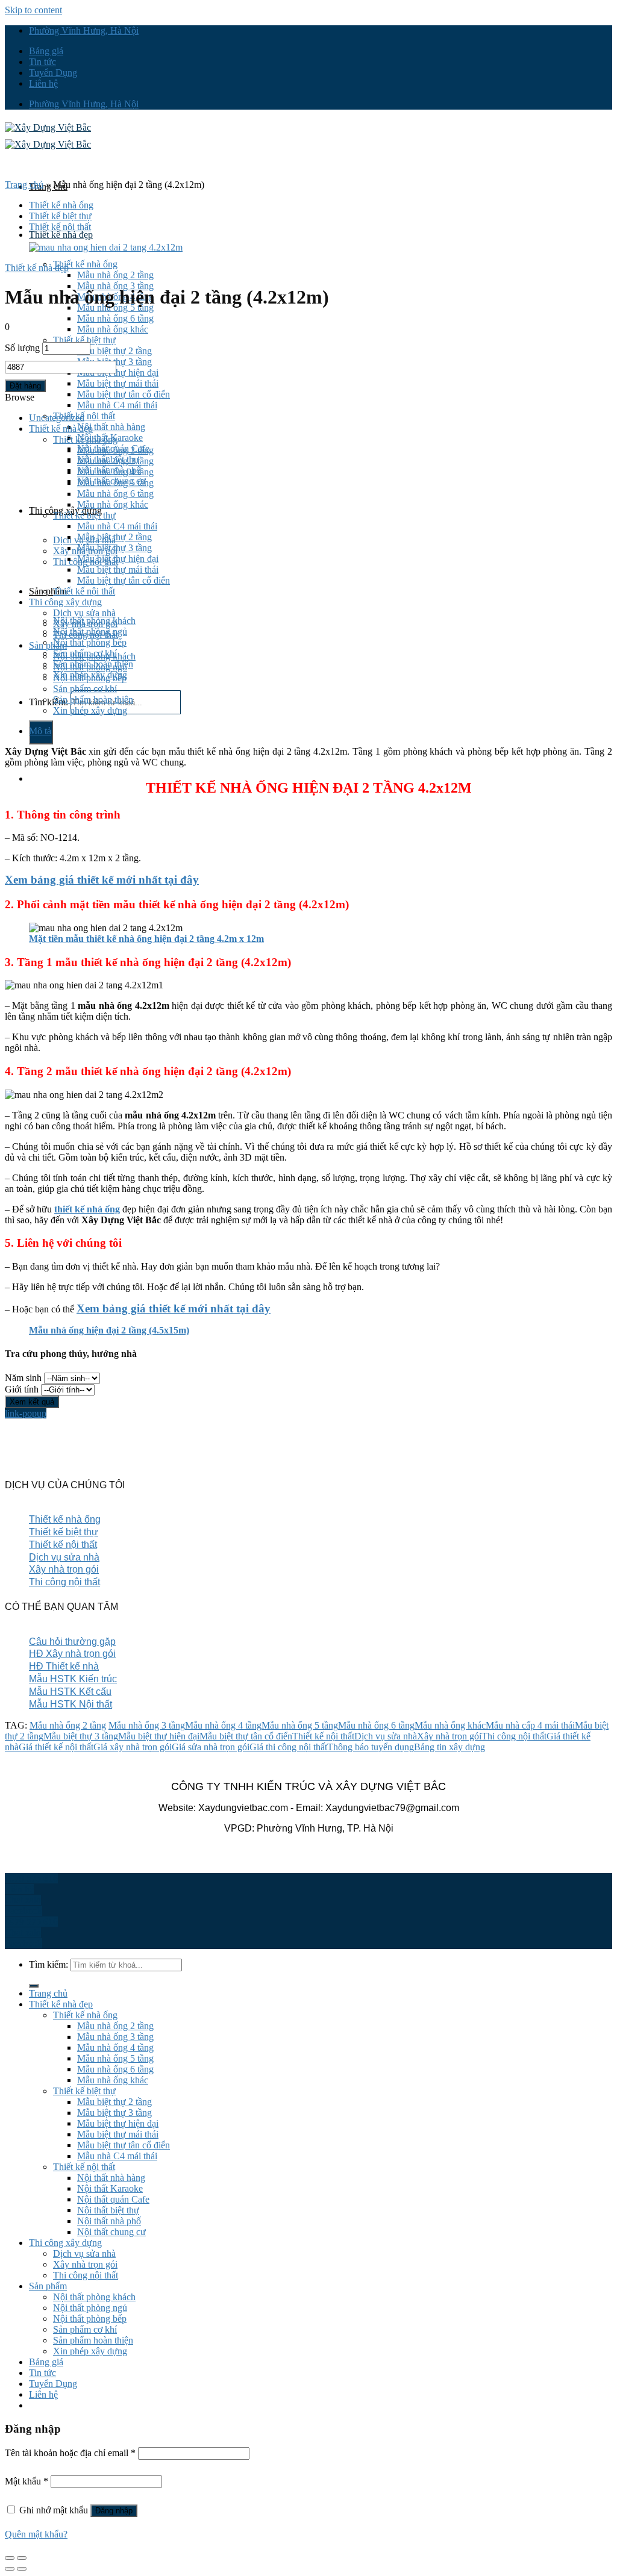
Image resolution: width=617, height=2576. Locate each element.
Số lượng (22, 348)
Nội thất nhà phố (109, 2221)
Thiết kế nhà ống (85, 264)
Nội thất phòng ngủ (90, 667)
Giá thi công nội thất (288, 1747)
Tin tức (42, 62)
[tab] (321, 731)
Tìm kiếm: (49, 702)
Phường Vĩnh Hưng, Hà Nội (84, 30)
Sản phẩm (48, 591)
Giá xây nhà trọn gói (133, 1747)
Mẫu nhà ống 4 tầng (115, 472)
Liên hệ (43, 83)
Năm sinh (23, 1378)
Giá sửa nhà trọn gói (211, 1747)
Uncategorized (57, 418)
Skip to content (33, 10)
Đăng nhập (114, 2511)
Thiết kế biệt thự (84, 340)
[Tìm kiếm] (34, 1986)
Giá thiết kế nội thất (56, 1747)
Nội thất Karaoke (110, 2188)
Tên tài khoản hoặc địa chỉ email (70, 2453)
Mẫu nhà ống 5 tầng (115, 483)
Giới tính (22, 1389)
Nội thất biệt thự (108, 2210)
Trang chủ (24, 185)
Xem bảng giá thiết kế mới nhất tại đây (102, 880)
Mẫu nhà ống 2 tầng (115, 275)
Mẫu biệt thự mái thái (118, 383)
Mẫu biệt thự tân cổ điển (124, 394)
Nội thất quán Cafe (113, 2199)
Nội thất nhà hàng (111, 427)
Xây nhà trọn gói (85, 624)
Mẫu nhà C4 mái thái (117, 405)
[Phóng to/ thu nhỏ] (22, 2558)
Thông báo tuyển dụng (371, 1747)
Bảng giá (46, 51)
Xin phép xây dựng (90, 710)
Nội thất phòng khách (94, 656)
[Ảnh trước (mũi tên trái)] (10, 2569)
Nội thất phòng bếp (90, 642)
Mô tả (40, 731)
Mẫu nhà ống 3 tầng (115, 461)
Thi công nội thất (86, 635)
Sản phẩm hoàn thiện (93, 700)
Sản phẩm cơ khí (85, 689)
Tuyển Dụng (53, 73)
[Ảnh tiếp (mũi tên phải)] (22, 2569)
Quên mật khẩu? (36, 2534)
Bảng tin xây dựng (449, 1747)
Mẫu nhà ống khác (113, 329)
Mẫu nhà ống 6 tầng (115, 318)
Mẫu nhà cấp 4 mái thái (530, 1725)
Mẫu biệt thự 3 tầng (114, 548)
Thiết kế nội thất (60, 227)
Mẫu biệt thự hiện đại (118, 373)
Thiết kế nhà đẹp (61, 235)
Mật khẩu (27, 2481)
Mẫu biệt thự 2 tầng (114, 351)
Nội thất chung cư (111, 2232)
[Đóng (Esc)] (10, 2558)
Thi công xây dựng (65, 602)
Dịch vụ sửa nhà (84, 613)
